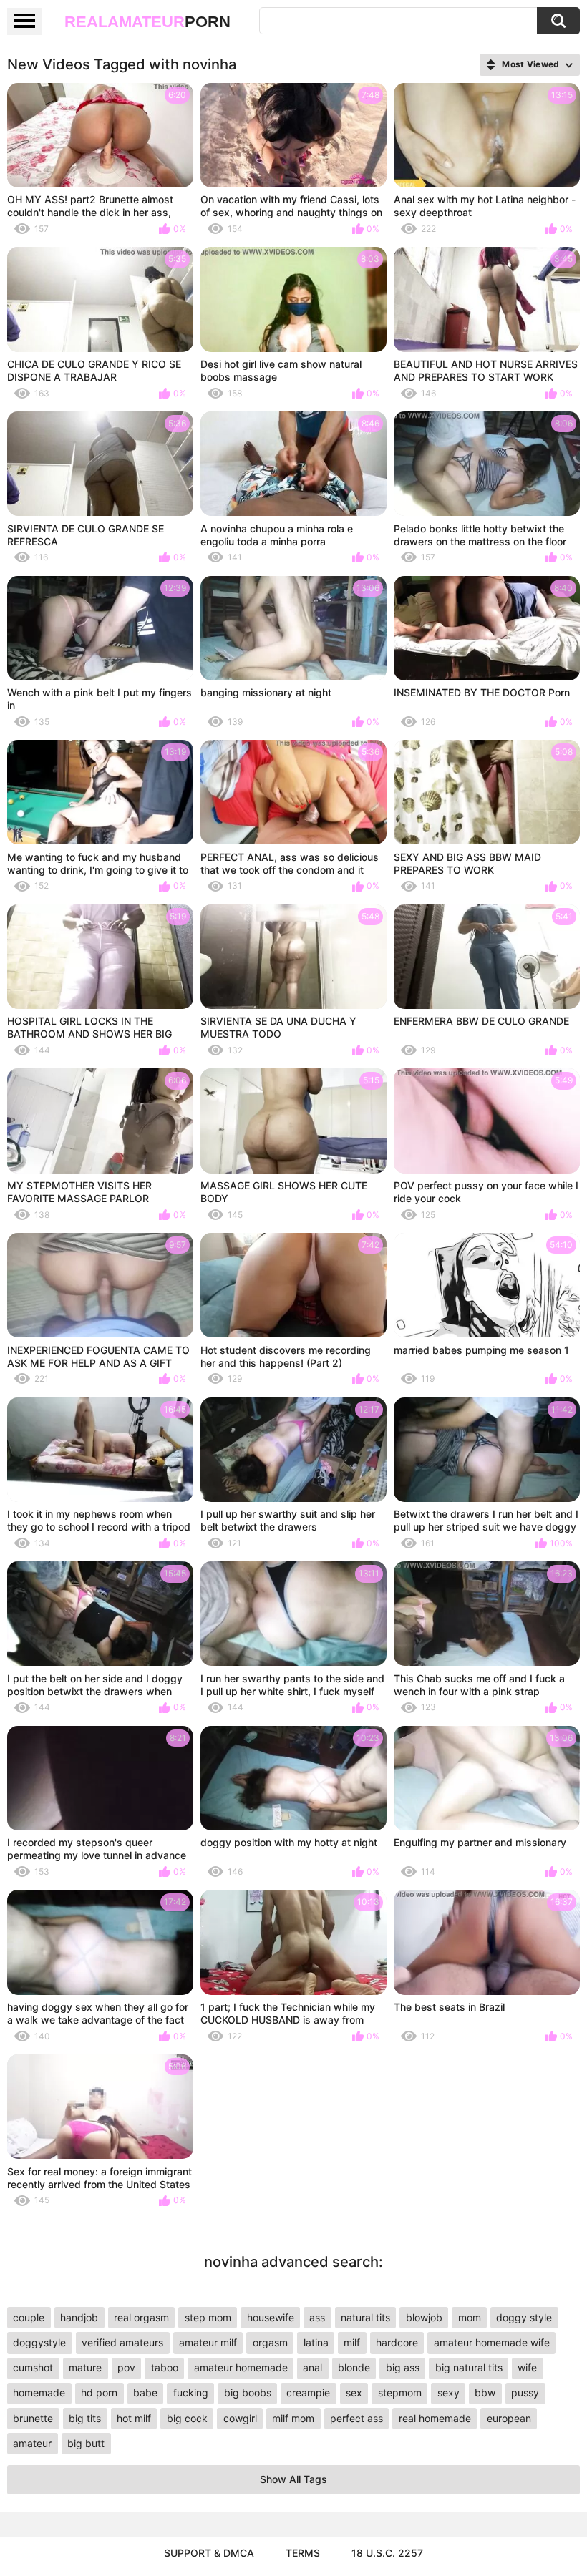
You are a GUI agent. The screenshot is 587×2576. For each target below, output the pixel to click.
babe (145, 2392)
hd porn (99, 2392)
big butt (86, 2443)
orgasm (270, 2342)
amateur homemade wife (492, 2342)
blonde (354, 2367)
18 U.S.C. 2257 (387, 2553)
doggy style (524, 2317)
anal (312, 2367)
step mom (208, 2317)
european (509, 2418)
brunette (33, 2418)
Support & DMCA (209, 2553)
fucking (191, 2392)
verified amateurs (122, 2342)
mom (470, 2317)
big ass (403, 2367)
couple (29, 2317)
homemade (39, 2392)
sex (354, 2392)
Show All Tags (293, 2479)
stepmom (400, 2392)
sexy (448, 2392)
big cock (187, 2418)
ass (317, 2317)
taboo (165, 2367)
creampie (308, 2392)
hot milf (134, 2418)
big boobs (248, 2392)
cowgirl (240, 2418)
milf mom (293, 2418)
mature (85, 2367)
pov (126, 2367)
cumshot (33, 2367)
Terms (303, 2553)
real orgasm (141, 2317)
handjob (79, 2317)
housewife (271, 2317)
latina (316, 2342)
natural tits (365, 2317)
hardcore (397, 2342)
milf (352, 2342)
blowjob (424, 2317)
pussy (525, 2392)
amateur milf (208, 2342)
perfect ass (356, 2418)
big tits (85, 2418)
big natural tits (469, 2367)
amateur (32, 2443)
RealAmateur (147, 22)
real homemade (435, 2418)
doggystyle (39, 2342)
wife (527, 2367)
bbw (485, 2392)
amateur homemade (241, 2367)
